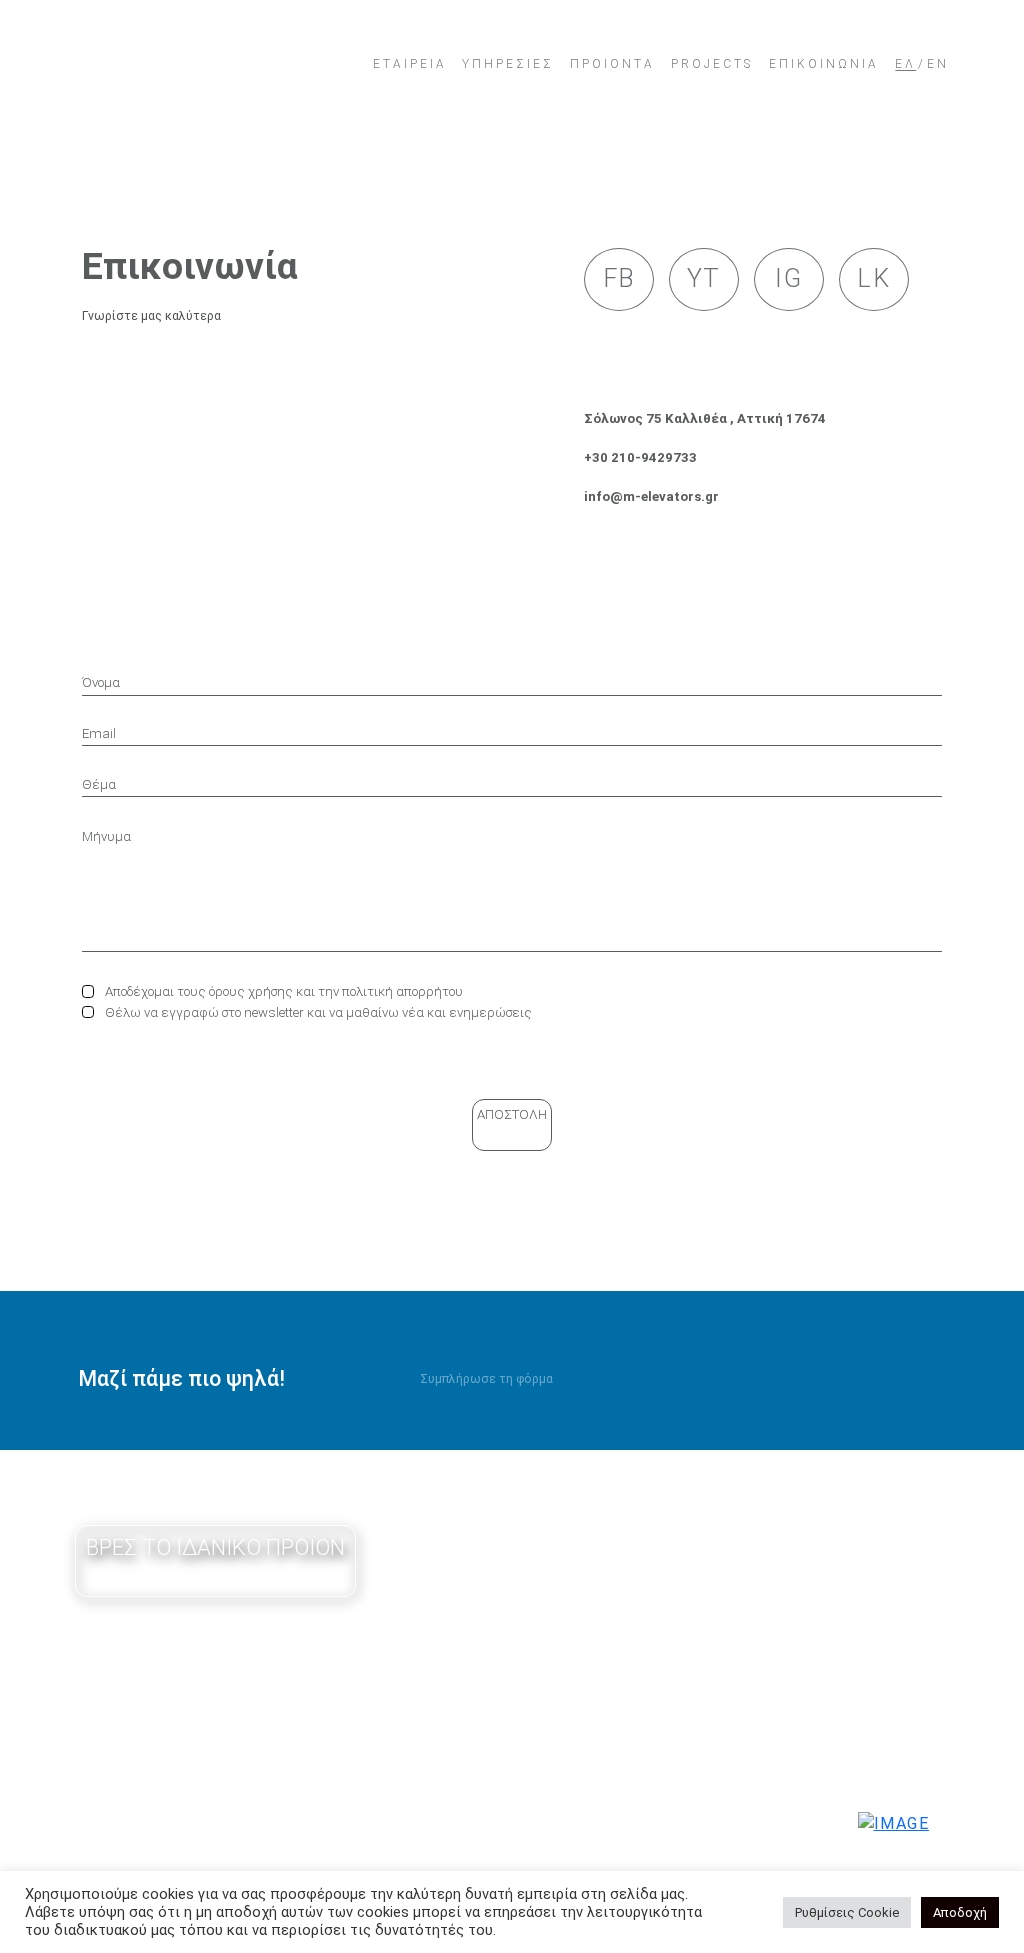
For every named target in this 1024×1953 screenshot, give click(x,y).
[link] (206, 64)
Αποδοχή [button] (960, 1912)
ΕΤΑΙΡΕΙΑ (410, 66)
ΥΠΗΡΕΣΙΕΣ (508, 66)
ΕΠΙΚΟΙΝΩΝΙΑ (824, 66)
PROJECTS (712, 66)
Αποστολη (512, 1114)
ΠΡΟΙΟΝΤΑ (612, 66)
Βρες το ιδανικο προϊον (215, 1547)
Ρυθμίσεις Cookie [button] (847, 1912)
